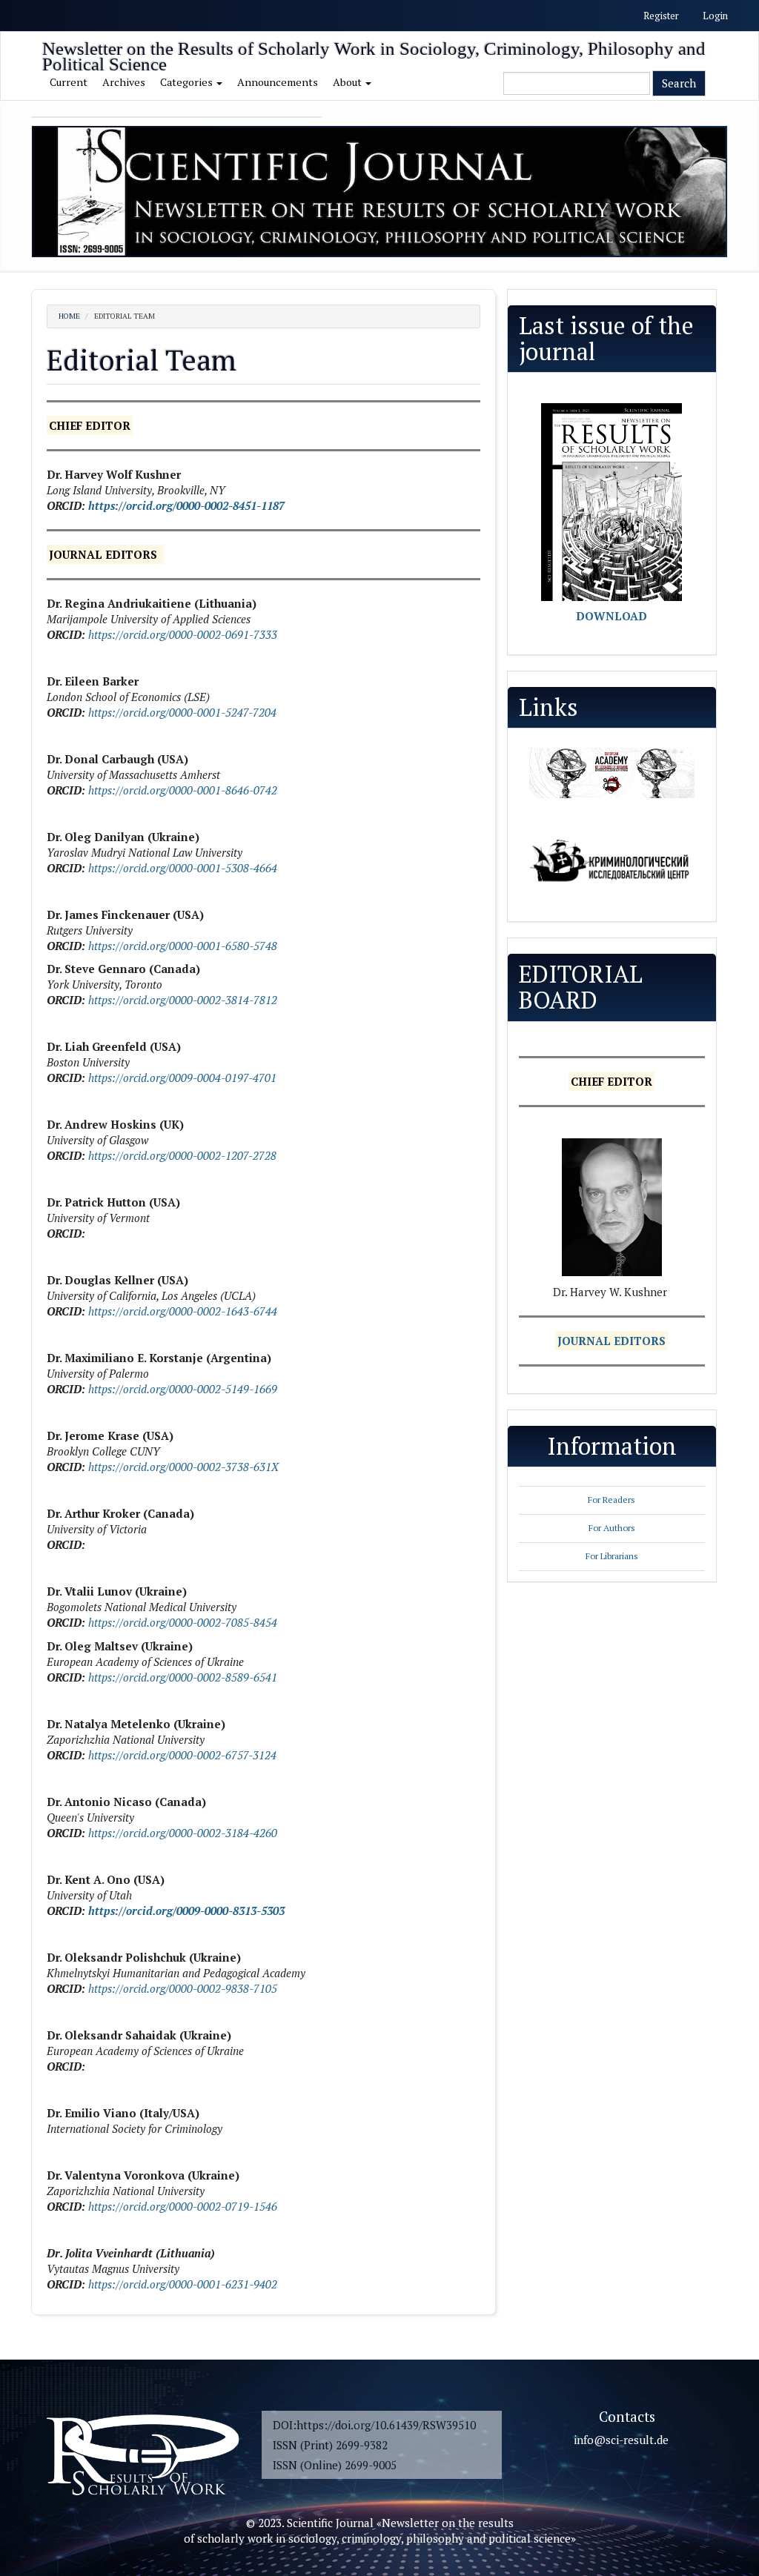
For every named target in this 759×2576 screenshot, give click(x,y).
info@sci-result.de (621, 2440)
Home (69, 316)
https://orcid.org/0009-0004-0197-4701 (181, 1078)
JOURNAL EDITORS (611, 1341)
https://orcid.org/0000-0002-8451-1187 (186, 505)
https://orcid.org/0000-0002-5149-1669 (181, 1389)
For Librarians (612, 1556)
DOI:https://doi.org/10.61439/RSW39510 (374, 2425)
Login (715, 16)
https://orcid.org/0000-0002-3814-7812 (183, 1000)
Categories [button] (188, 82)
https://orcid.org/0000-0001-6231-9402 (183, 2284)
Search (679, 83)
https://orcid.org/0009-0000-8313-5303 (186, 1911)
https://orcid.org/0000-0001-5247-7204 (182, 712)
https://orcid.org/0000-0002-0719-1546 (183, 2206)
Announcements (278, 82)
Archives (124, 82)
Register (661, 16)
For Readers (611, 1500)
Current (69, 82)
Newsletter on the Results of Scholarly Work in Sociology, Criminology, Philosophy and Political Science (374, 52)
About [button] (348, 82)
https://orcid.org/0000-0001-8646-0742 (183, 790)
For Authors (612, 1528)
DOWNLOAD (611, 616)
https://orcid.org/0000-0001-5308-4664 (183, 868)
